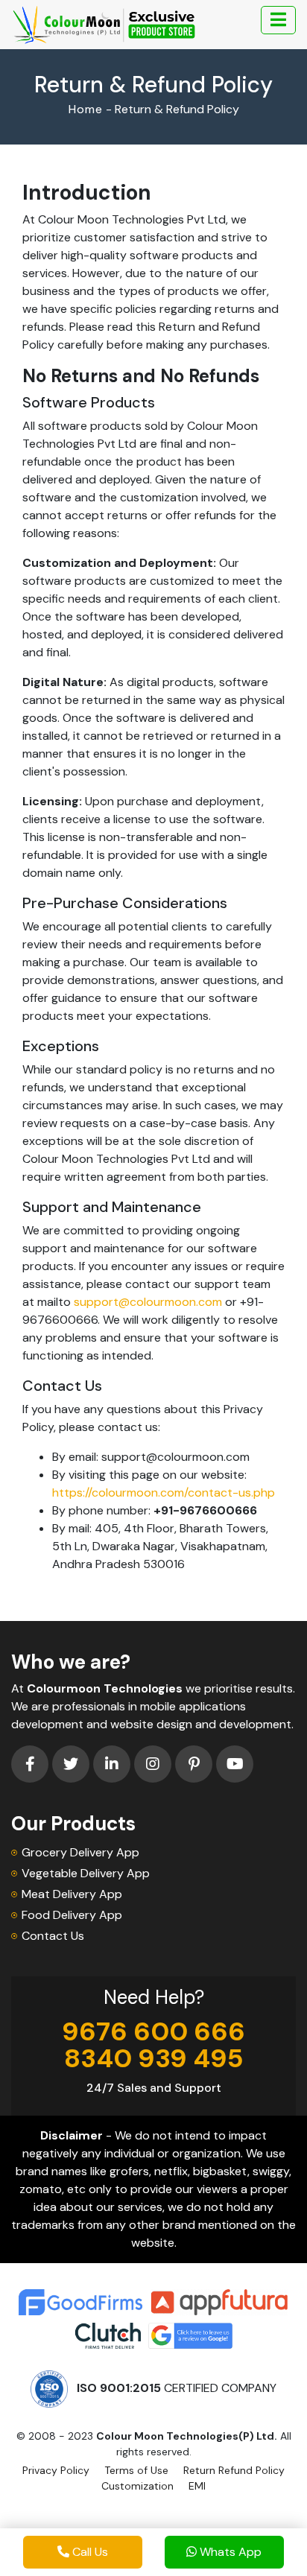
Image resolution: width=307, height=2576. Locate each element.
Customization (137, 2486)
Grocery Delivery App (80, 1852)
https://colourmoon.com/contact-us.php (164, 1492)
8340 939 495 (154, 2058)
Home (86, 109)
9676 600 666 (153, 2031)
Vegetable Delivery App (86, 1873)
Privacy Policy (56, 2470)
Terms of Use (136, 2470)
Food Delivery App (72, 1915)
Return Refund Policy (234, 2470)
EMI (197, 2486)
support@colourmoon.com (148, 1302)
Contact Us (53, 1936)
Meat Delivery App (72, 1894)
